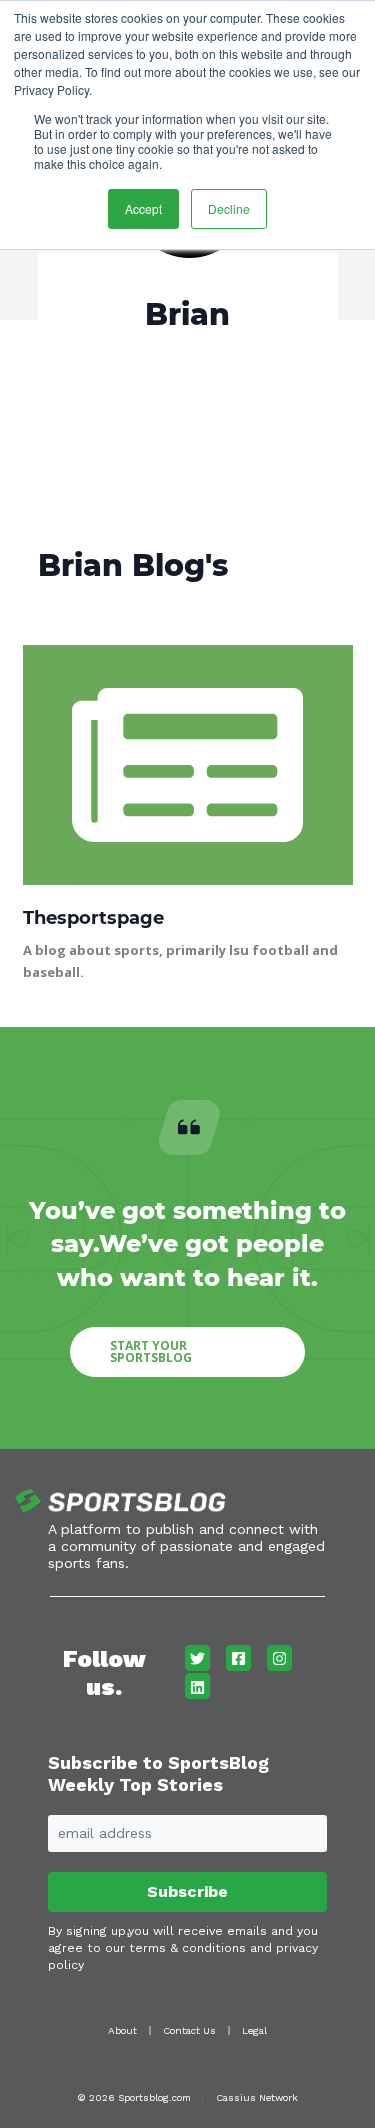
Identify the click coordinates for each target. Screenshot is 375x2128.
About (122, 2030)
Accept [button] (143, 208)
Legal (254, 2030)
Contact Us (189, 2030)
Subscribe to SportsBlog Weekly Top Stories (158, 1773)
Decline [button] (229, 208)
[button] (187, 1352)
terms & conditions (187, 1948)
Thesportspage (93, 918)
